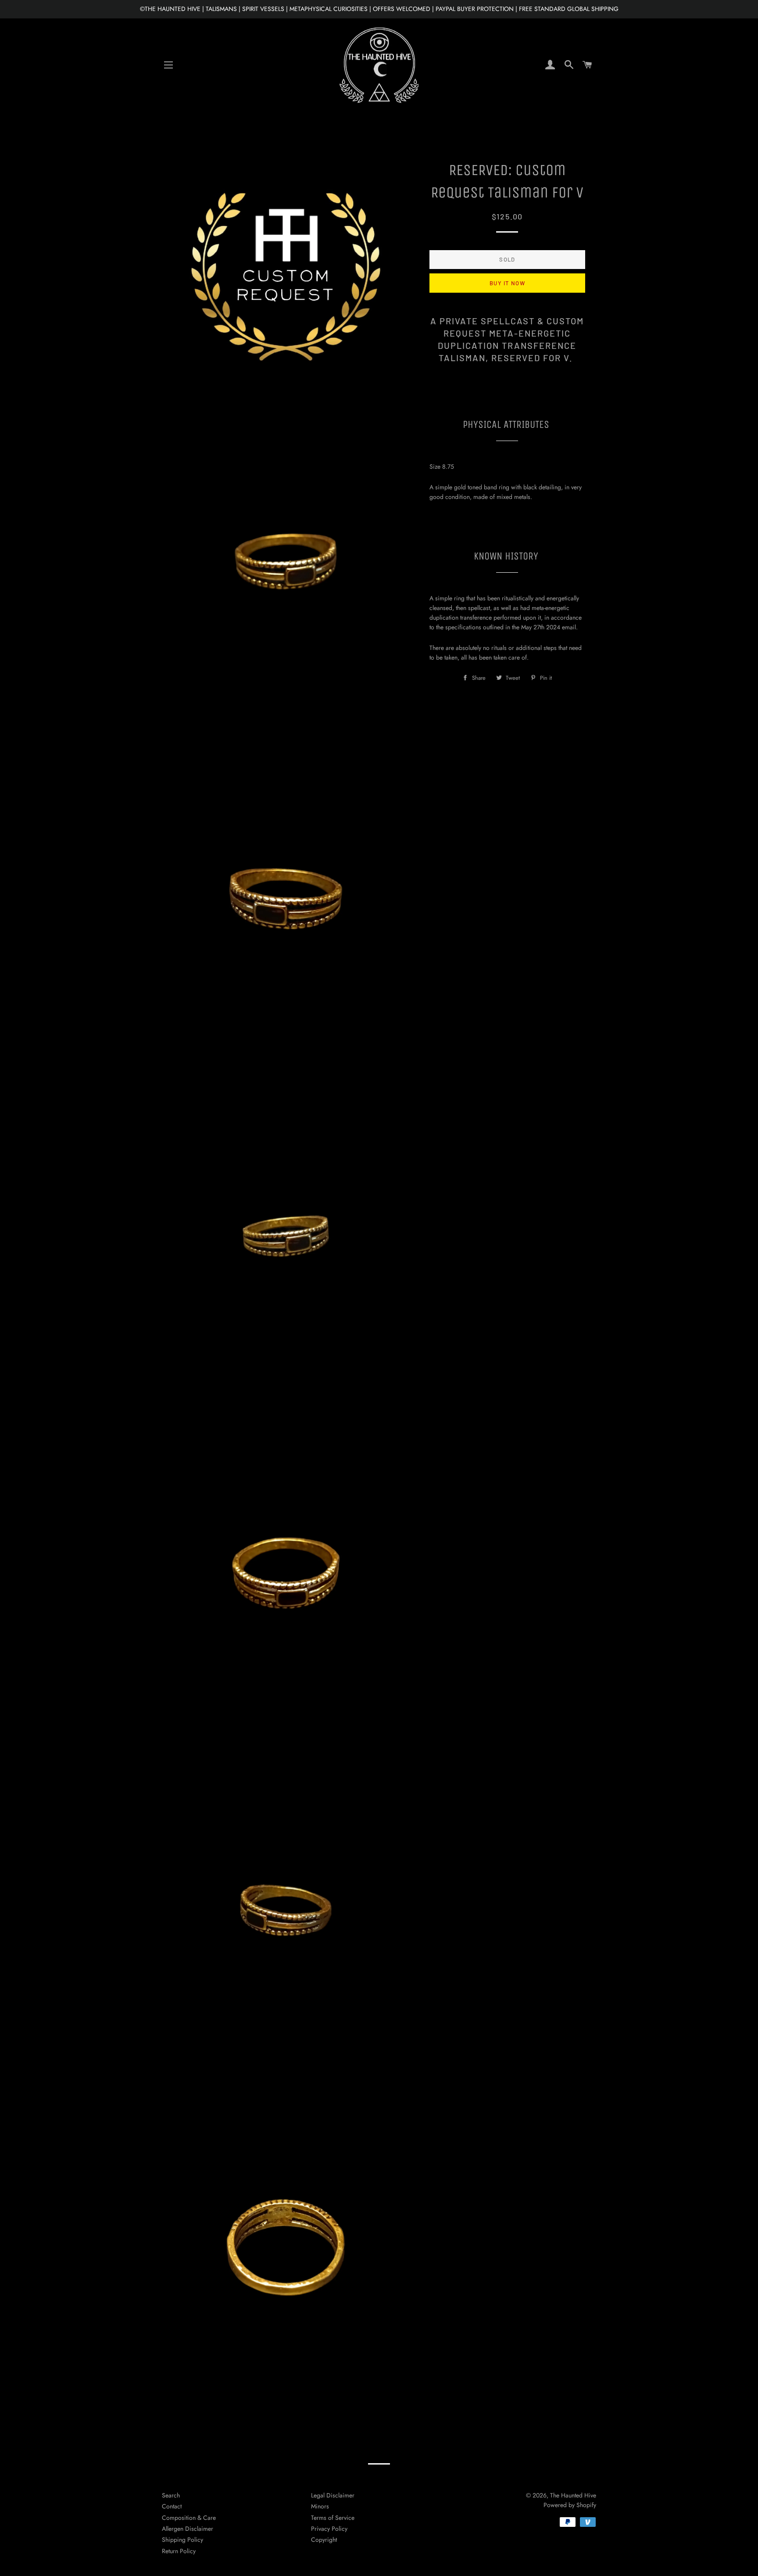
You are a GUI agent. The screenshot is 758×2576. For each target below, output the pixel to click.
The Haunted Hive (573, 2495)
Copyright (324, 2540)
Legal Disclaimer (333, 2495)
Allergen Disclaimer (188, 2529)
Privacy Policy (329, 2529)
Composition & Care (189, 2518)
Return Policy (179, 2551)
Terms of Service (333, 2518)
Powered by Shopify (570, 2505)
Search (171, 2495)
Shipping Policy (182, 2540)
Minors (320, 2506)
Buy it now (507, 283)
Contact (172, 2506)
